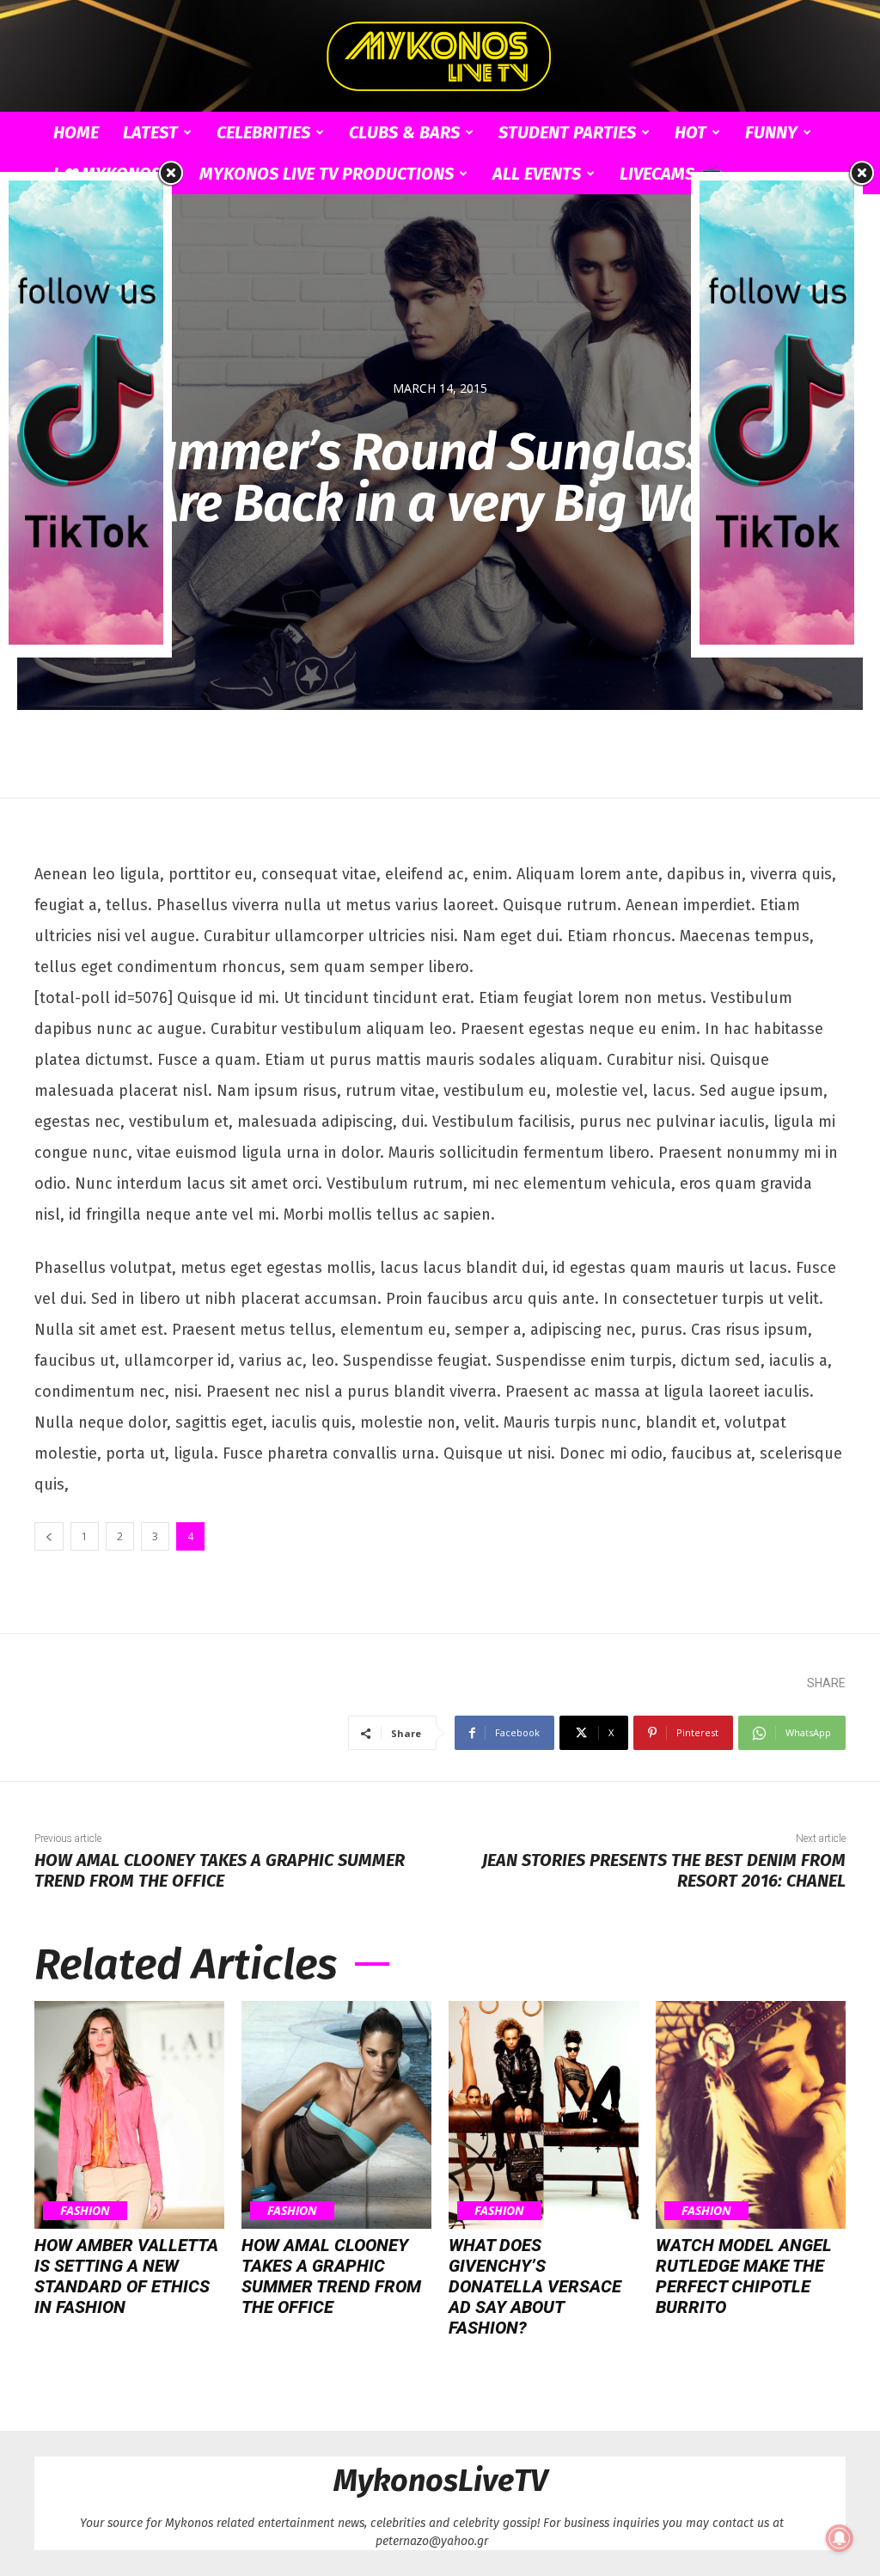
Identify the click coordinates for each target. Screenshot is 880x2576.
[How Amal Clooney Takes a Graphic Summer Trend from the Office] (336, 2115)
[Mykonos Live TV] (440, 57)
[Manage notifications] (840, 2538)
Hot (691, 132)
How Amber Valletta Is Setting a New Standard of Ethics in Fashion (126, 2276)
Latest (150, 132)
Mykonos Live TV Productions (327, 174)
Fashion (85, 2210)
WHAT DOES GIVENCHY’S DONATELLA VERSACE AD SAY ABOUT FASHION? (535, 2286)
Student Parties (567, 132)
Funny (771, 132)
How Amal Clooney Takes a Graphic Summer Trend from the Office (220, 1870)
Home (76, 132)
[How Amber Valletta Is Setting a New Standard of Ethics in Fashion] (129, 2115)
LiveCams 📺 (670, 174)
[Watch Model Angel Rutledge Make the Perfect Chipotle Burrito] (751, 2115)
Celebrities (263, 132)
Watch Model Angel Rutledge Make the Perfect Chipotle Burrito (744, 2276)
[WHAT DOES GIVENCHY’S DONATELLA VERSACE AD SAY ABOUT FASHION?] (544, 2115)
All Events (537, 174)
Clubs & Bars (404, 132)
